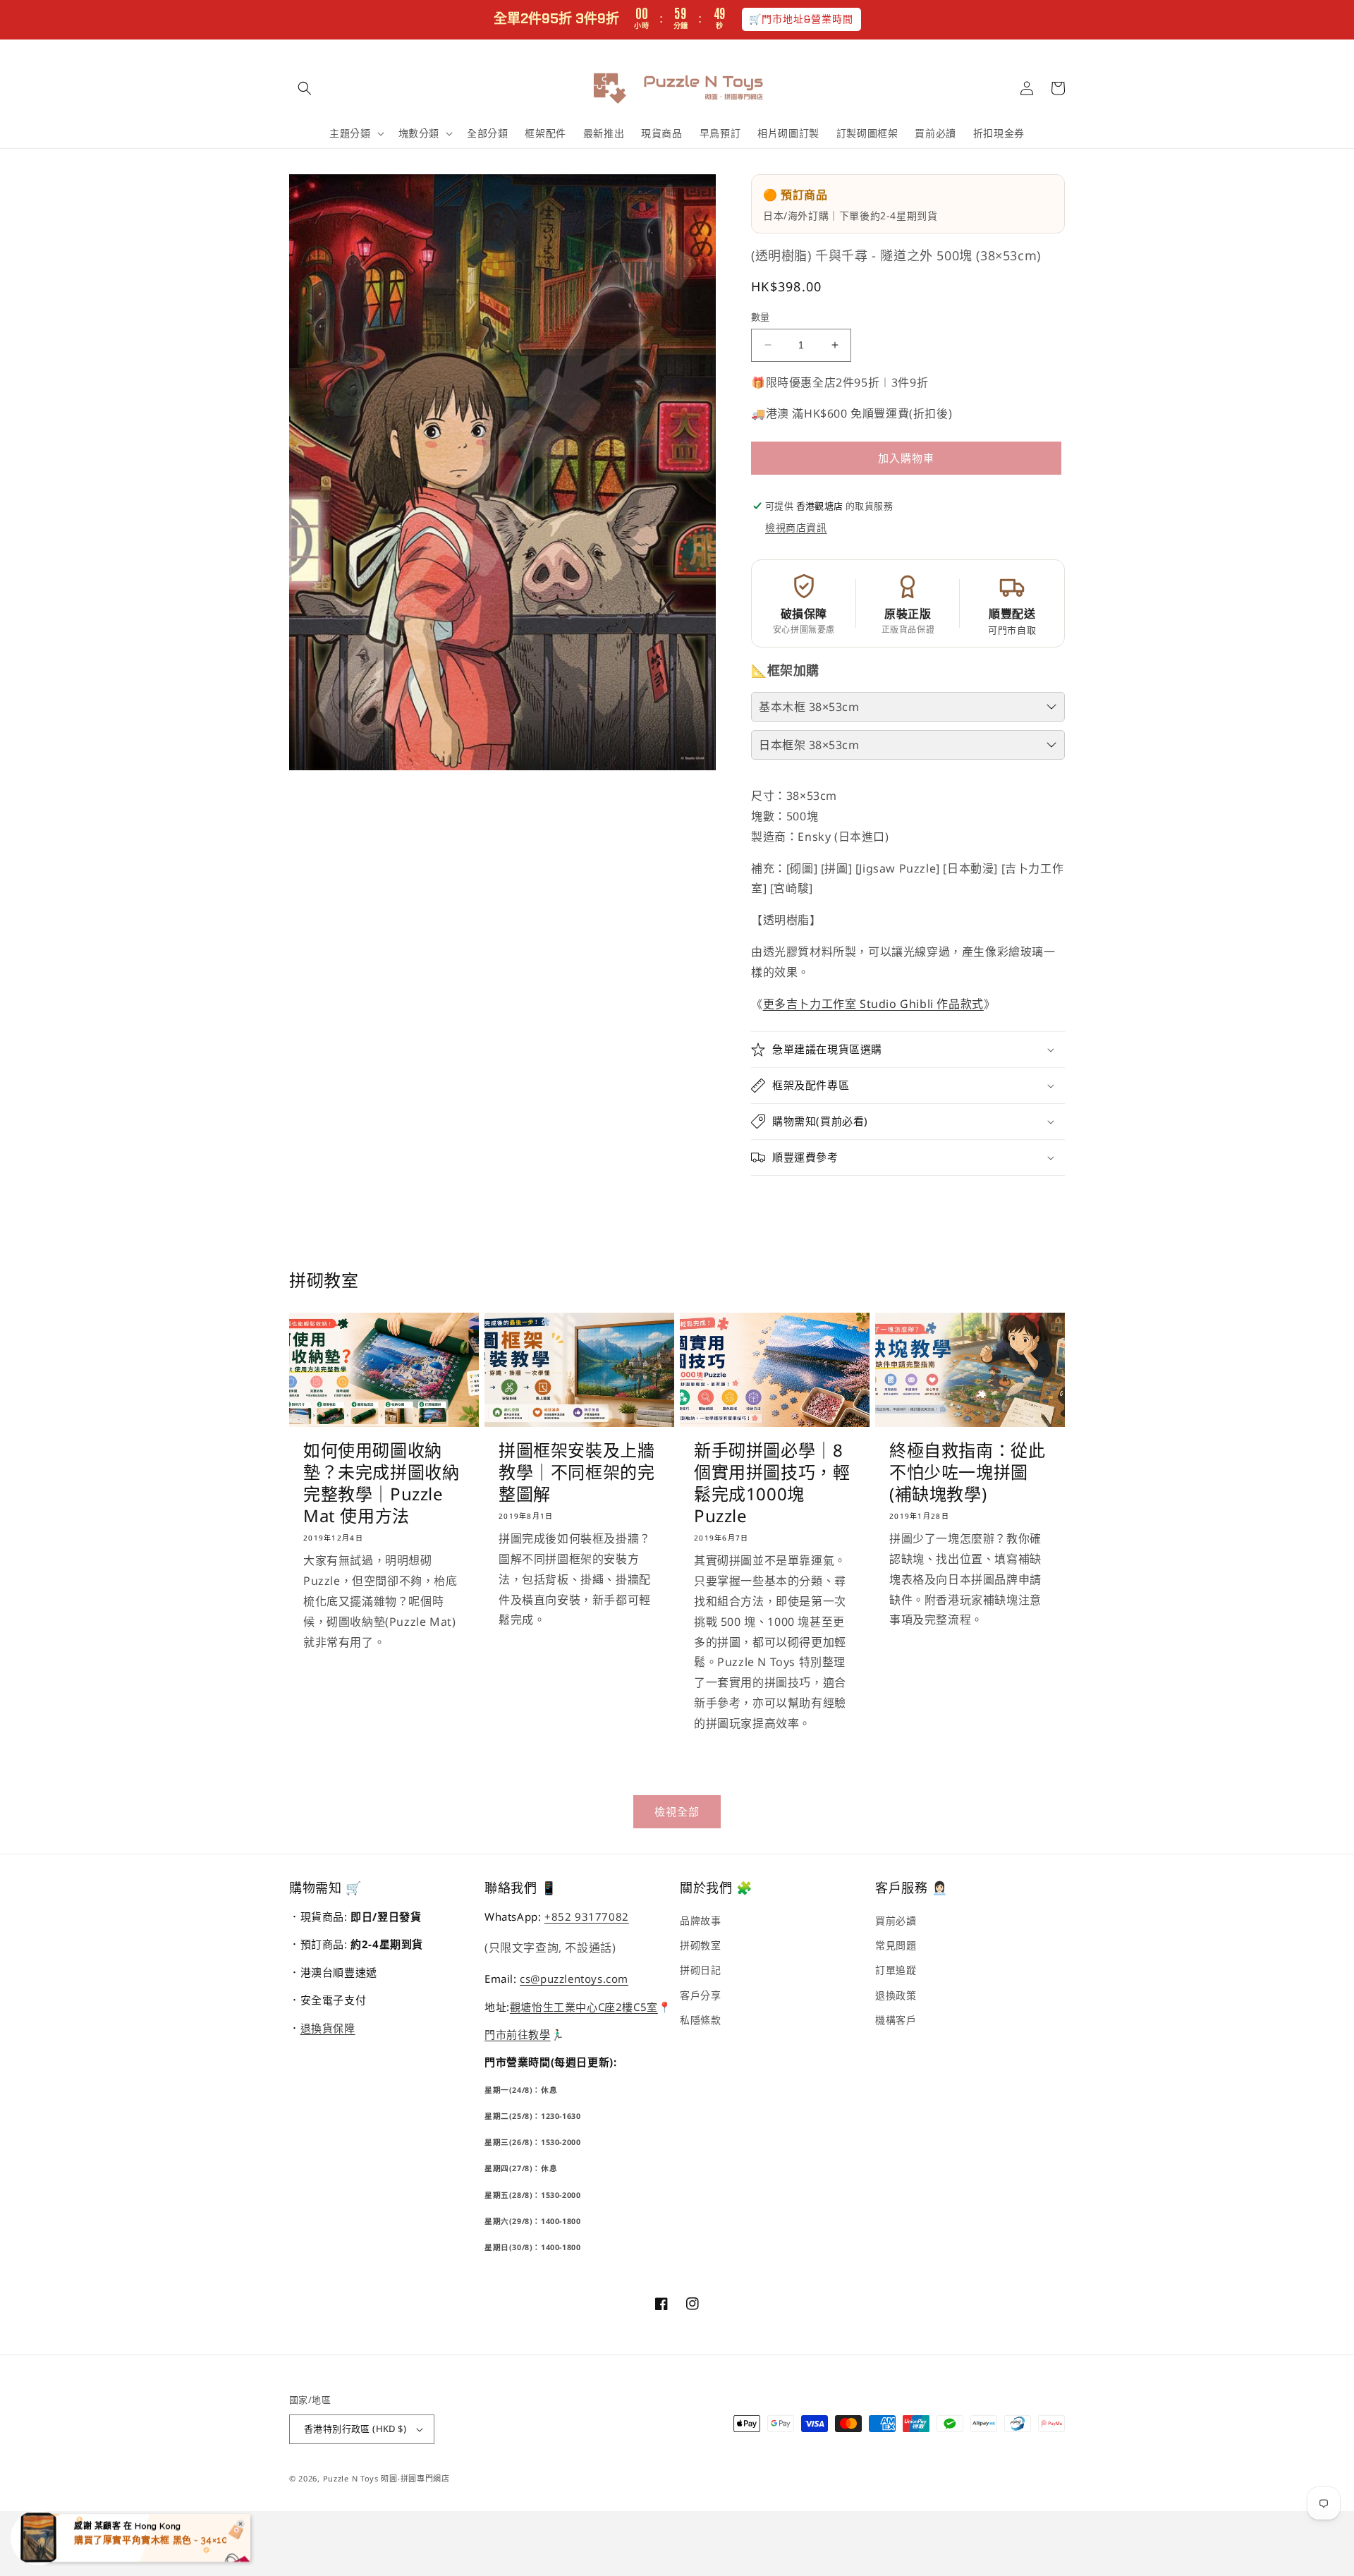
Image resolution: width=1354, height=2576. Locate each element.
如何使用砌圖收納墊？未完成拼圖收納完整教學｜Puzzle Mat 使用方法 (381, 1483)
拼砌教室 (700, 1945)
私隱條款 (700, 2020)
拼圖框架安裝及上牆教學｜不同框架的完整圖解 (577, 1472)
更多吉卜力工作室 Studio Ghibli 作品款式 (873, 1004)
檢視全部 (677, 1811)
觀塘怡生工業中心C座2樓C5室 (584, 2007)
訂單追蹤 (896, 1970)
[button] (305, 88)
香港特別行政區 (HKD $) (355, 2429)
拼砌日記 (700, 1970)
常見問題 (896, 1945)
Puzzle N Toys (351, 2478)
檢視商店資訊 (796, 527)
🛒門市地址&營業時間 (801, 19)
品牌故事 (700, 1920)
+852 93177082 (587, 1916)
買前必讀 (896, 1920)
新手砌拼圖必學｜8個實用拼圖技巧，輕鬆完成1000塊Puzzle (772, 1483)
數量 (761, 317)
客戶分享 (700, 1995)
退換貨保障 (328, 2028)
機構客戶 (896, 2020)
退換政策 (896, 1995)
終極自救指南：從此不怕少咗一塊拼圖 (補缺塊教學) (967, 1472)
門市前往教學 (518, 2034)
